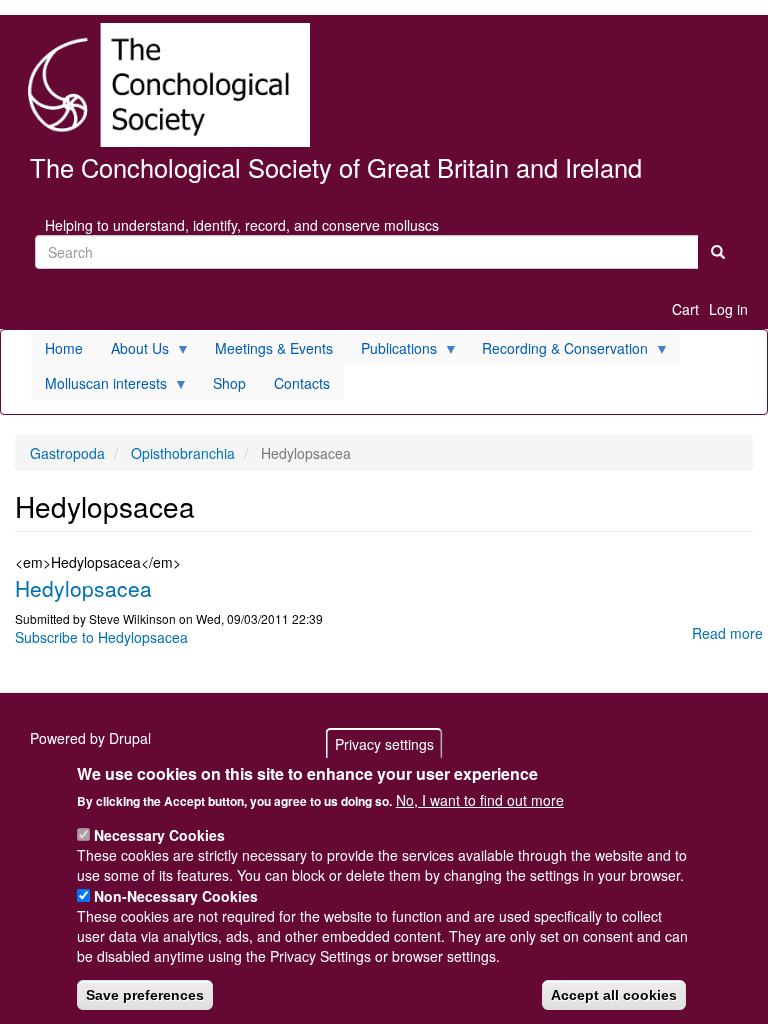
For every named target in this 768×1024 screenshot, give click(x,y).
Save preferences (145, 995)
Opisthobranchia (183, 453)
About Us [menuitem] (133, 351)
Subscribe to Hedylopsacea (101, 637)
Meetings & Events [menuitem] (274, 348)
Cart (685, 309)
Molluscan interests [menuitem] (99, 386)
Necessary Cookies (159, 835)
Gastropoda (67, 453)
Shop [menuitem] (229, 383)
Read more (727, 633)
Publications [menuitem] (392, 351)
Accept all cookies (614, 995)
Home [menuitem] (64, 348)
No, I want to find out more (480, 800)
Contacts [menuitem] (302, 383)
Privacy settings (384, 744)
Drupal (130, 738)
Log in (728, 309)
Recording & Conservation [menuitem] (558, 351)
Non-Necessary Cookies (176, 896)
